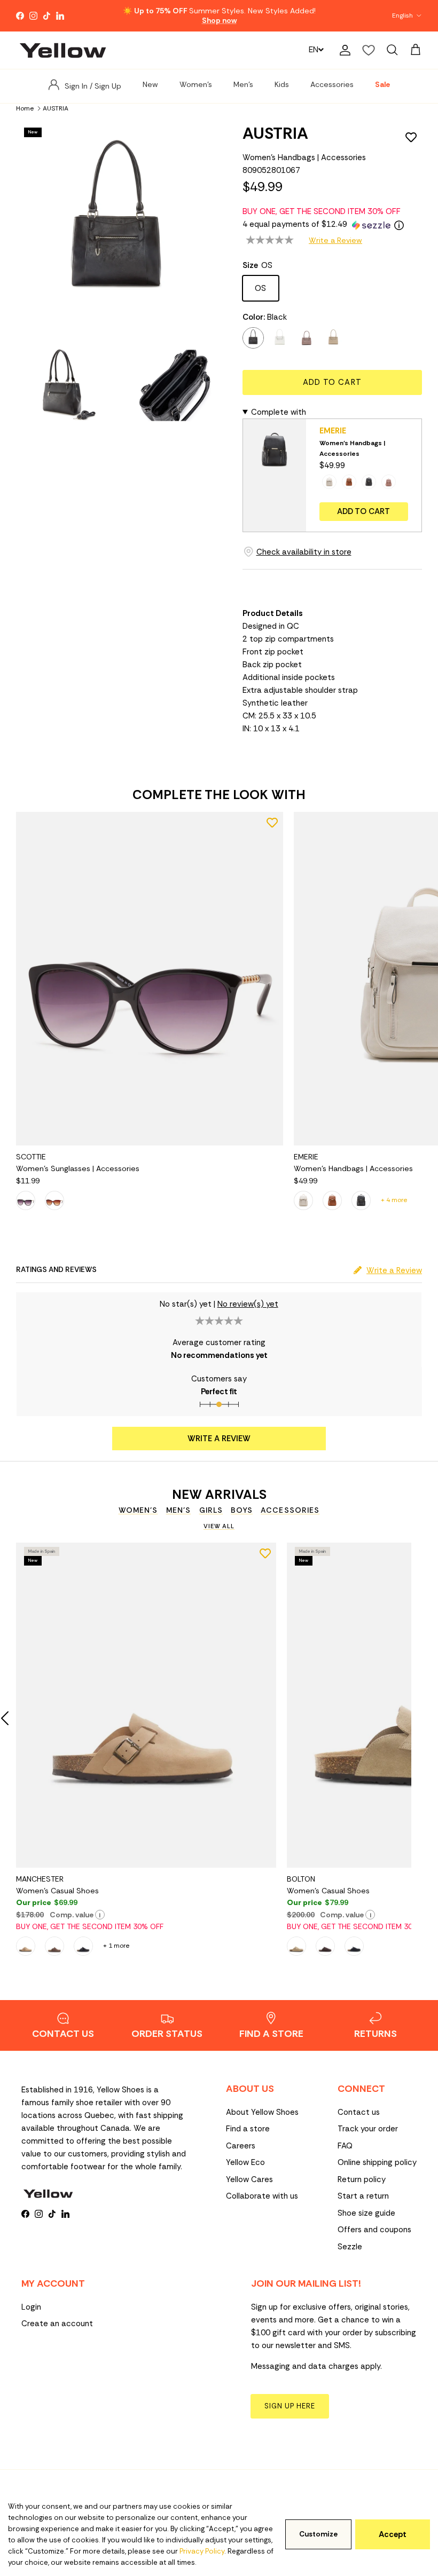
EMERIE (333, 431)
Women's (196, 84)
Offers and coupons (374, 2230)
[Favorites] (369, 50)
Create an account (57, 2324)
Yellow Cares (249, 2179)
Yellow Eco (245, 2162)
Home (25, 108)
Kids (282, 84)
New (150, 84)
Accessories (332, 84)
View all (219, 1526)
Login (31, 2307)
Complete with (279, 412)
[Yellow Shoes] (63, 50)
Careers (241, 2146)
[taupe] (333, 338)
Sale (382, 84)
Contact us (359, 2112)
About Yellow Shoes (262, 2112)
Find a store (248, 2129)
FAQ (345, 2146)
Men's (243, 84)
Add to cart (332, 382)
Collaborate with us (262, 2196)
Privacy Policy (202, 2551)
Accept (393, 2534)
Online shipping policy (377, 2162)
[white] (280, 338)
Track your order (368, 2129)
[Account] (343, 50)
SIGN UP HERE (290, 2406)
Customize (318, 2534)
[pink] (307, 338)
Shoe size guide (366, 2213)
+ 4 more (394, 1200)
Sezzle (350, 2247)
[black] (253, 338)
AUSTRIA (56, 108)
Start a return (363, 2196)
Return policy (362, 2179)
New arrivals (219, 1495)
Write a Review (335, 240)
